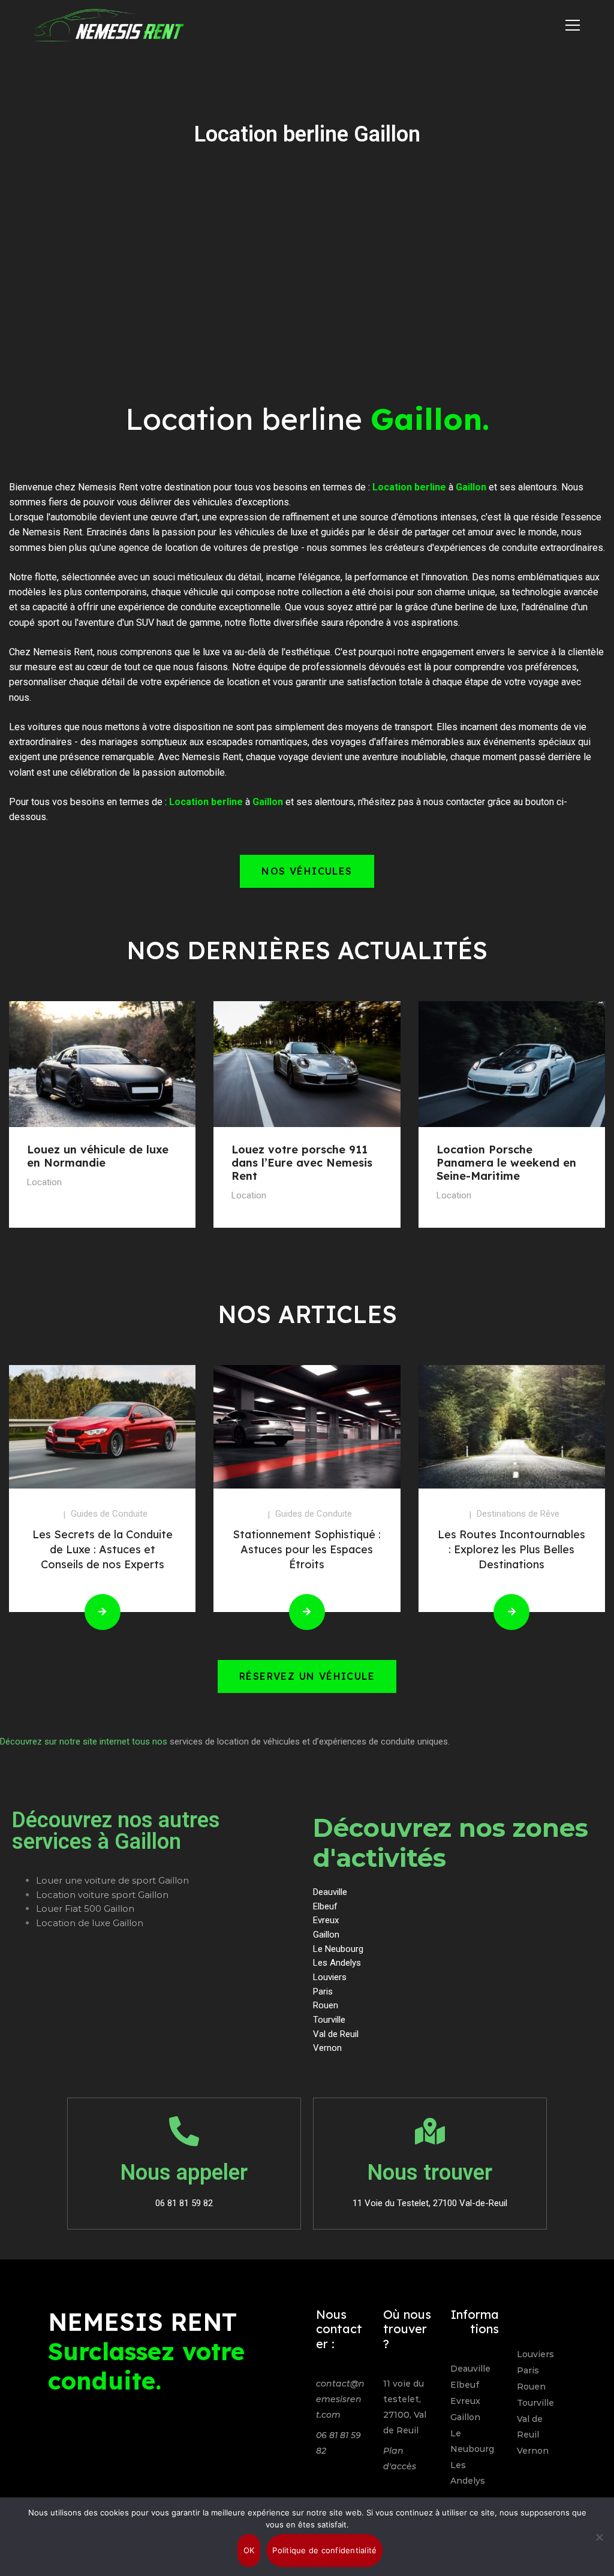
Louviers (535, 2354)
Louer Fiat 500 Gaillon (85, 1908)
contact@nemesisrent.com (340, 2399)
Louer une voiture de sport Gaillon (112, 1880)
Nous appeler (184, 2173)
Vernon (533, 2451)
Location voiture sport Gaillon (102, 1895)
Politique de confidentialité (324, 2550)
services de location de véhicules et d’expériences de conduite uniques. (310, 1742)
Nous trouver (430, 2173)
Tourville (535, 2403)
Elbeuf (465, 2385)
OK (249, 2550)
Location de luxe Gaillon (90, 1923)
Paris (528, 2370)
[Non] (599, 2537)
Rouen (531, 2387)
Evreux (465, 2401)
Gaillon (465, 2417)
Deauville (470, 2369)
